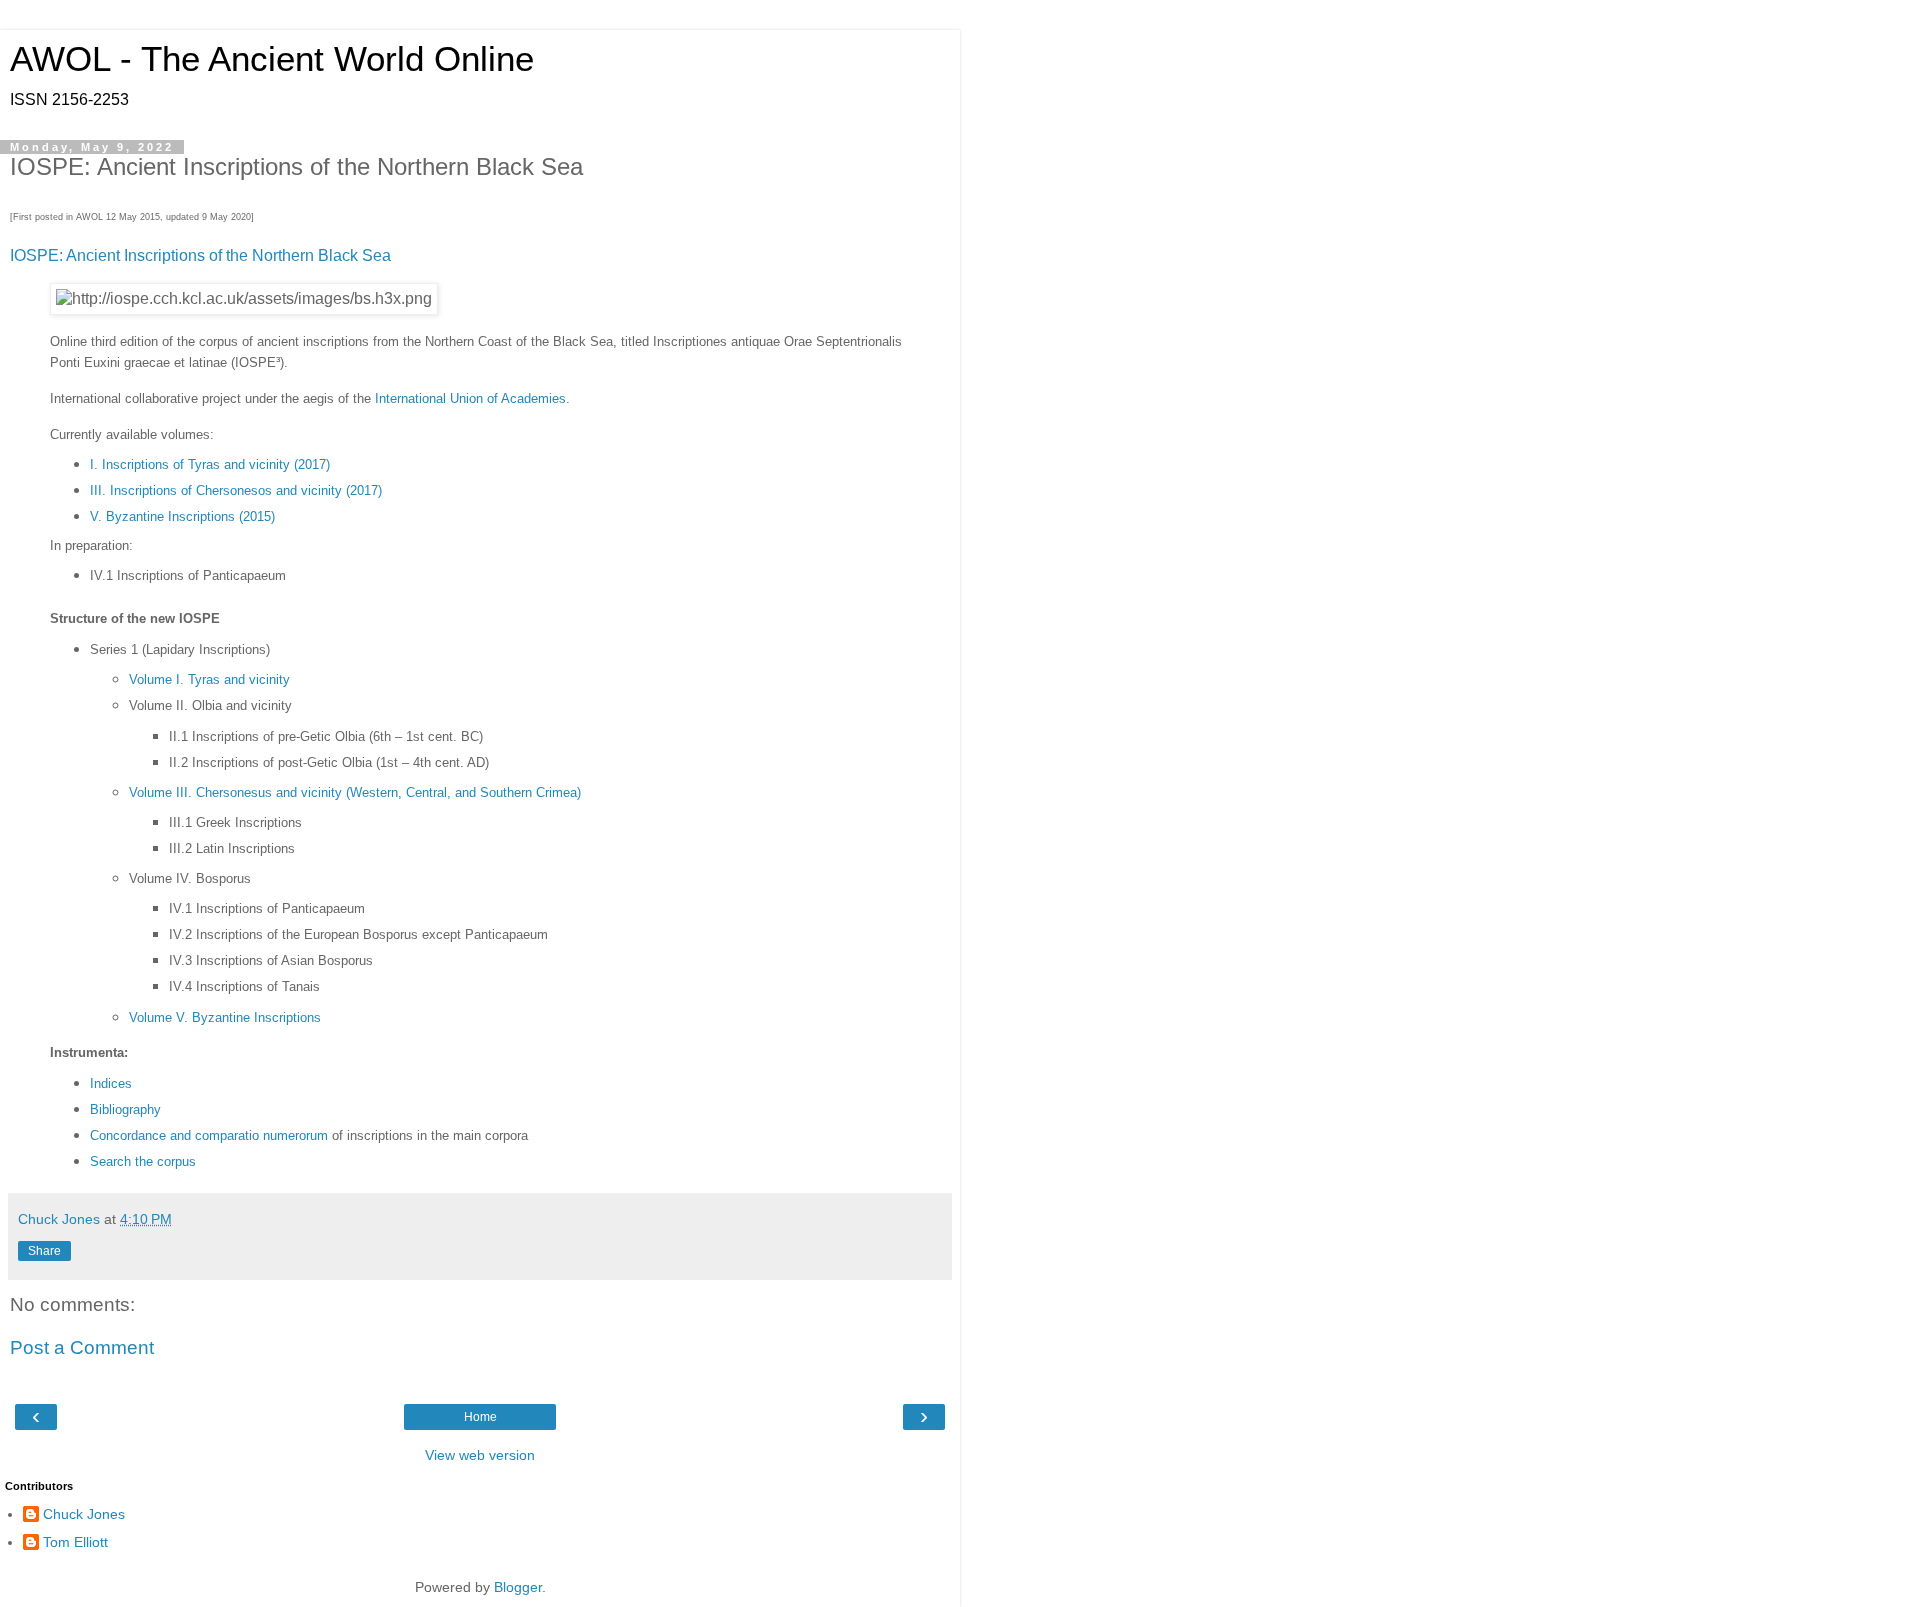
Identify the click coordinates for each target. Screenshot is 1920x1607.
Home (480, 1417)
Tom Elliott (75, 1542)
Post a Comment (82, 1347)
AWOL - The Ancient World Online (272, 59)
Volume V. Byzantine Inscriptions (225, 1017)
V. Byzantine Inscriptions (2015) (182, 516)
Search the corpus (143, 1161)
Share (44, 1251)
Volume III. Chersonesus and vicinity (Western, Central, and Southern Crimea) (355, 792)
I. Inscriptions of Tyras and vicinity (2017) (210, 464)
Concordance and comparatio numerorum (209, 1135)
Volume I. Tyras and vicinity (209, 679)
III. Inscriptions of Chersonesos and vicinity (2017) (236, 490)
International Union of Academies (470, 398)
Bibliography (125, 1109)
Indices (111, 1083)
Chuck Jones (84, 1514)
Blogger (518, 1587)
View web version (480, 1455)
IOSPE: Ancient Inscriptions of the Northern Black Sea (200, 255)
